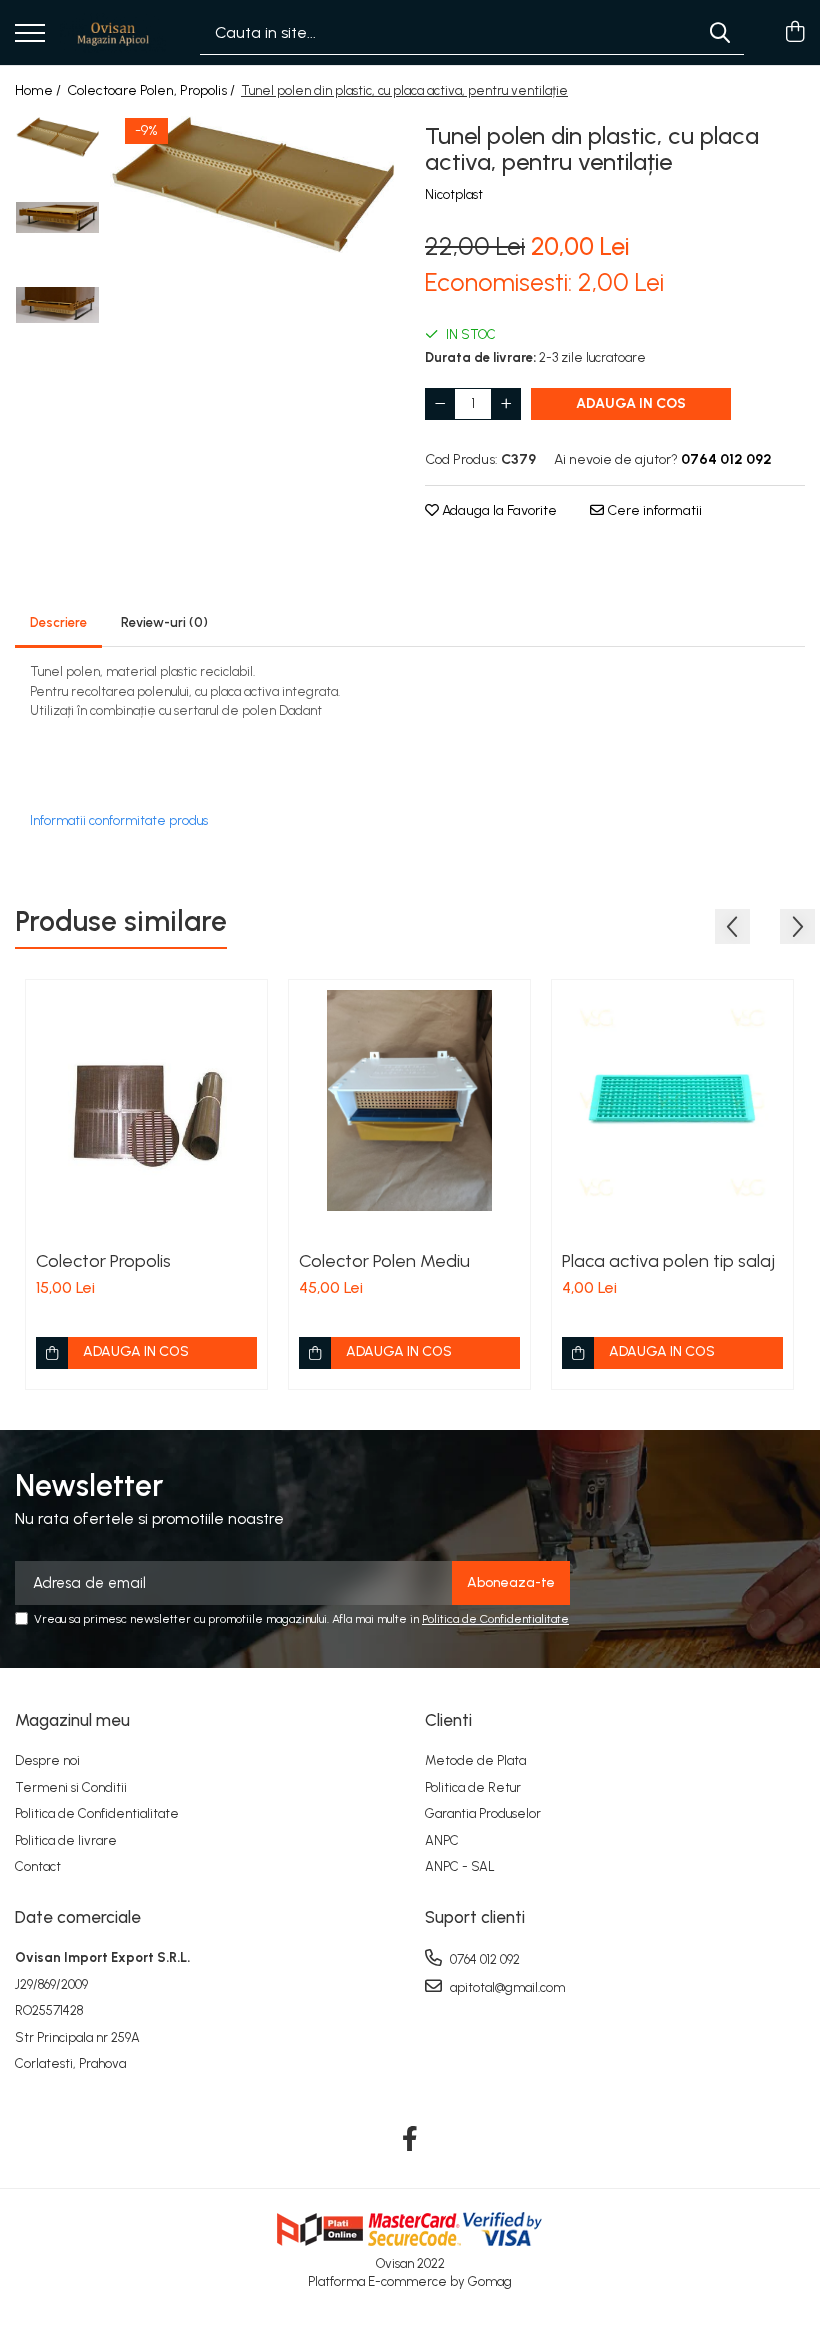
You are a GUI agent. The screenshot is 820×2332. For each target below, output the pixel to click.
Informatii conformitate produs (119, 820)
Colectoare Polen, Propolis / (152, 90)
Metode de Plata (475, 1760)
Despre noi (47, 1760)
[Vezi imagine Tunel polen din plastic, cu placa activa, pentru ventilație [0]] (57, 137)
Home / (39, 90)
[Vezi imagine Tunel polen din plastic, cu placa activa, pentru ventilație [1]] (57, 217)
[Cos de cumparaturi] (794, 33)
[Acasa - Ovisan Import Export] (113, 33)
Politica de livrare (66, 1840)
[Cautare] (720, 32)
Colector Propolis (103, 1261)
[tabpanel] (252, 184)
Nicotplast (454, 194)
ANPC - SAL (460, 1866)
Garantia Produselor (483, 1813)
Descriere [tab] (58, 622)
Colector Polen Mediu (384, 1261)
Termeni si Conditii (71, 1787)
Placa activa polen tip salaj (668, 1261)
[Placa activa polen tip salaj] (672, 1100)
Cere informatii (653, 510)
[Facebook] (410, 2140)
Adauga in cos (631, 403)
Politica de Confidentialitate (495, 1619)
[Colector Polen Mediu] (409, 1100)
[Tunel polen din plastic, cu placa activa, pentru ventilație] (252, 184)
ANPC (442, 1840)
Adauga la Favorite (498, 510)
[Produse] (30, 34)
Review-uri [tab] (164, 622)
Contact (38, 1866)
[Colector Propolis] (146, 1100)
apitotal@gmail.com (506, 1987)
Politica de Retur (473, 1787)
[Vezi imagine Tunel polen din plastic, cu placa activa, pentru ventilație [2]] (57, 305)
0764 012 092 (483, 1959)
